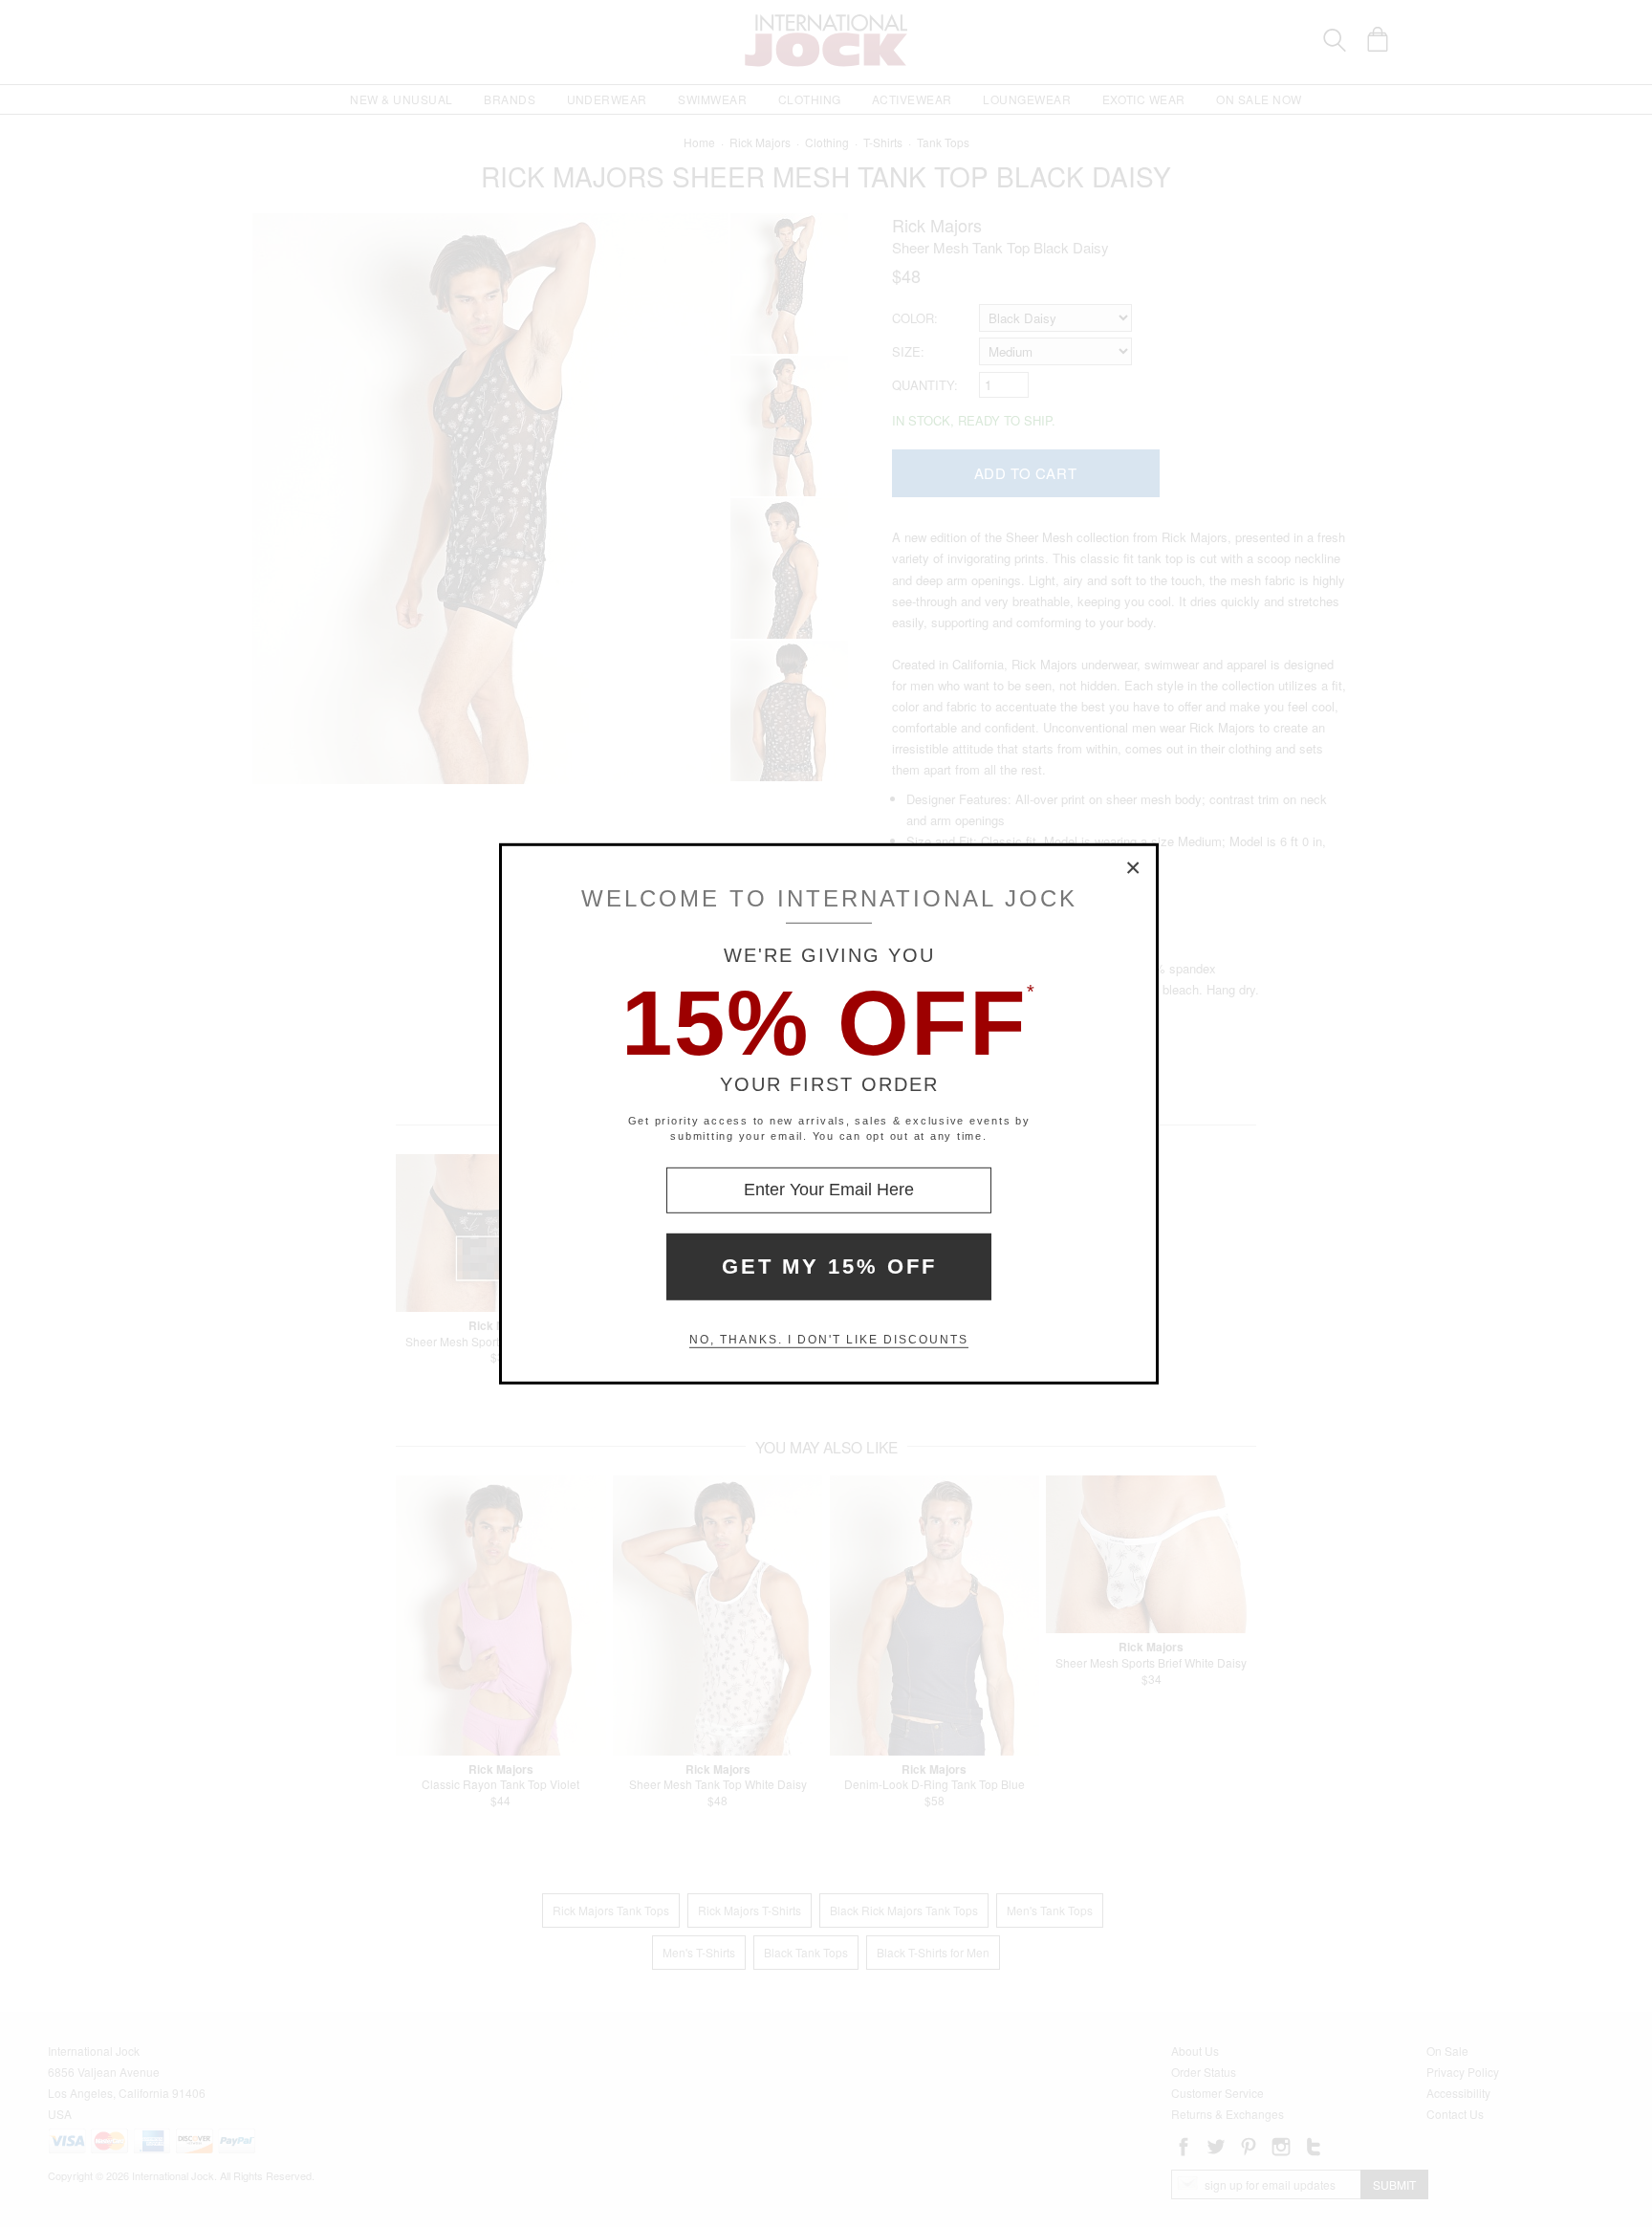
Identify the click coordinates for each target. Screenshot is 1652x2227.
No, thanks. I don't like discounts (829, 1340)
